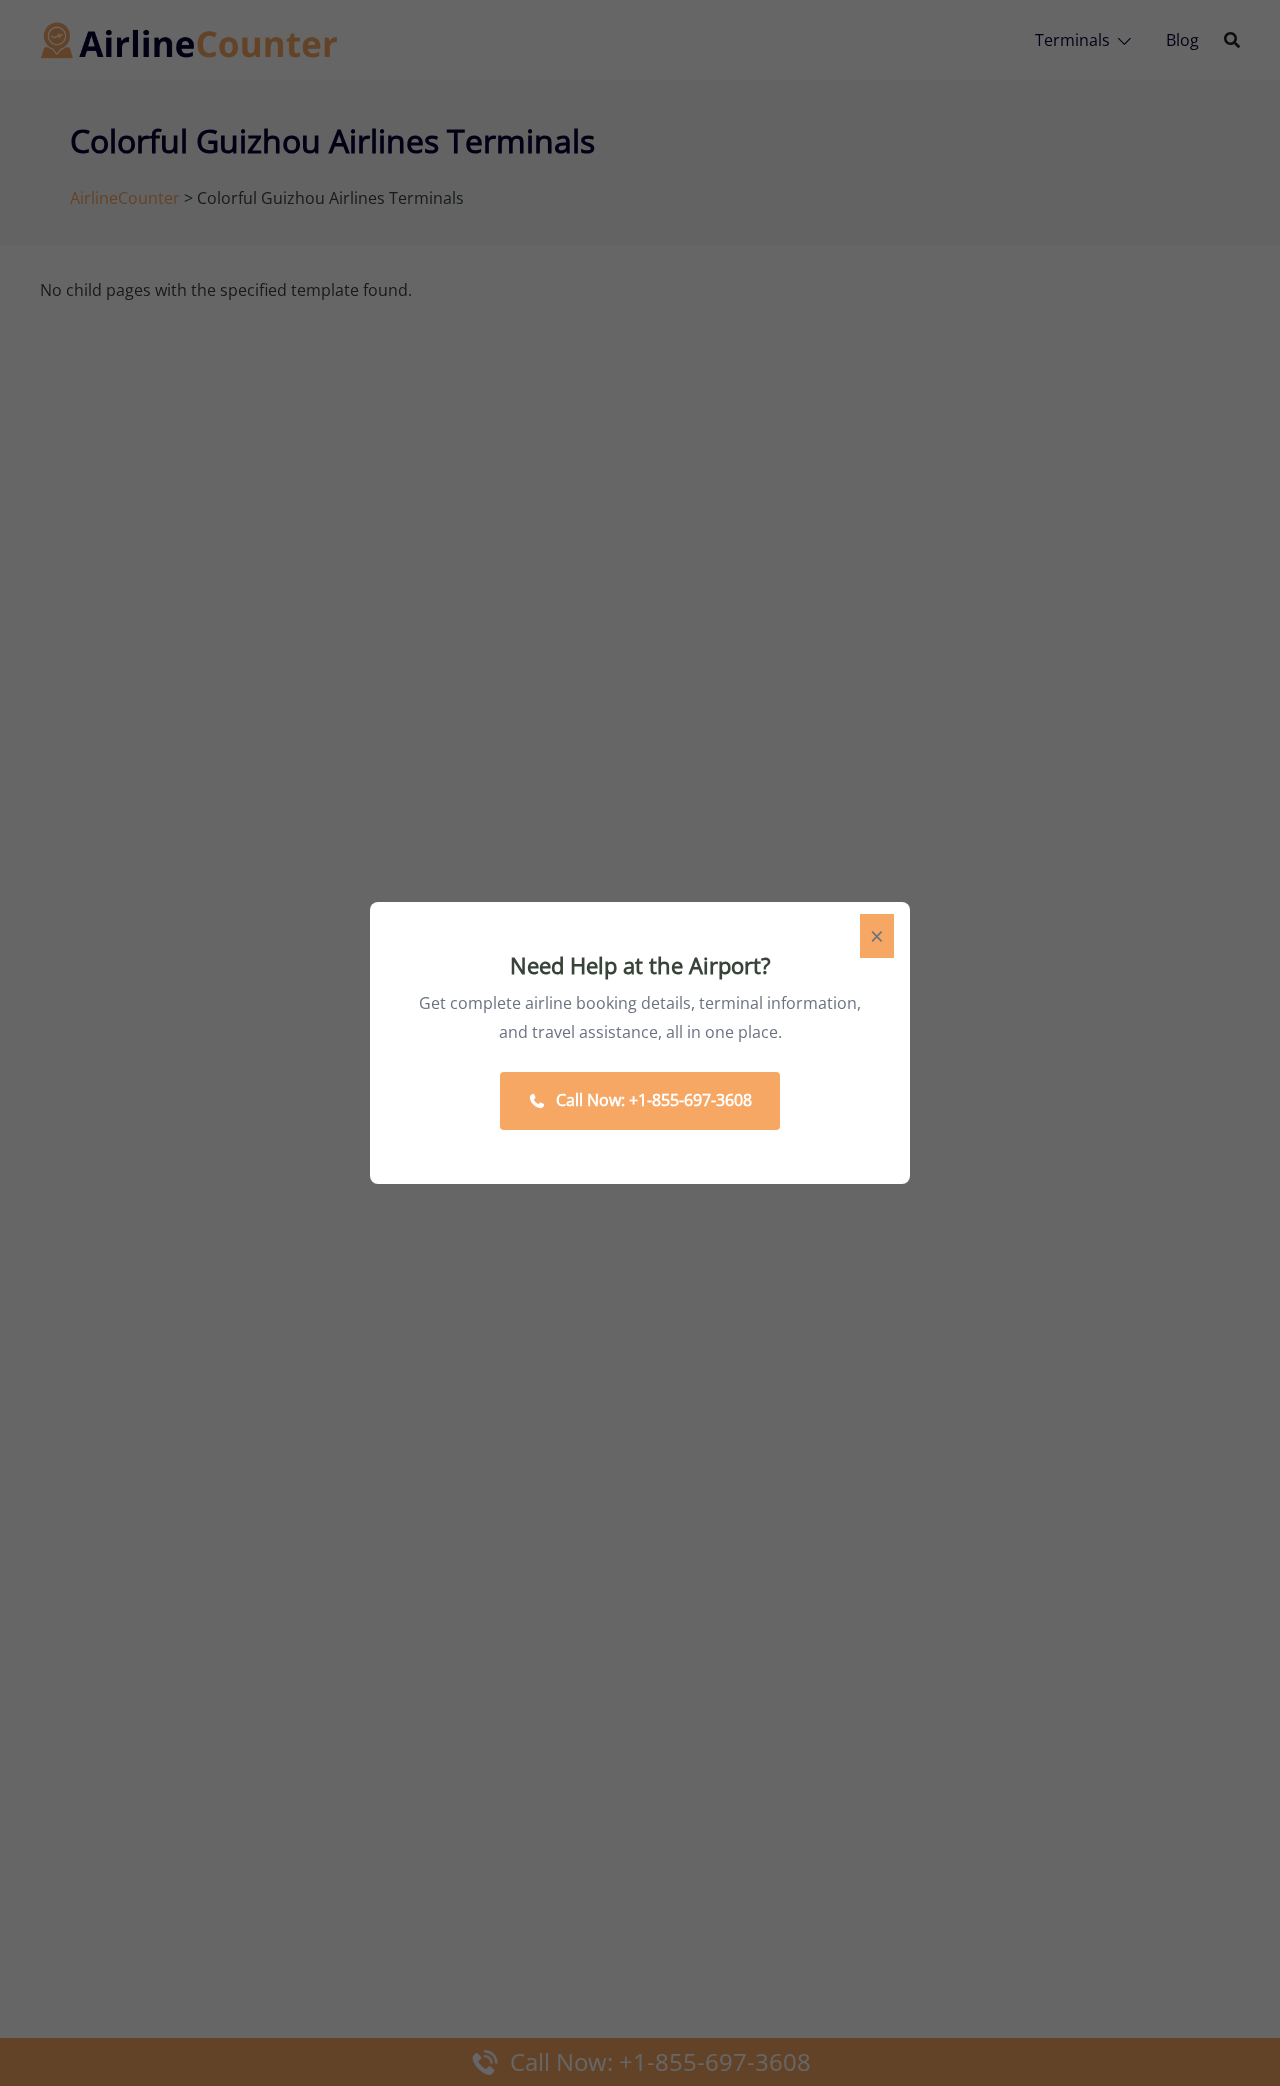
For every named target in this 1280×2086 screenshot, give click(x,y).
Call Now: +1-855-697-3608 (654, 1100)
